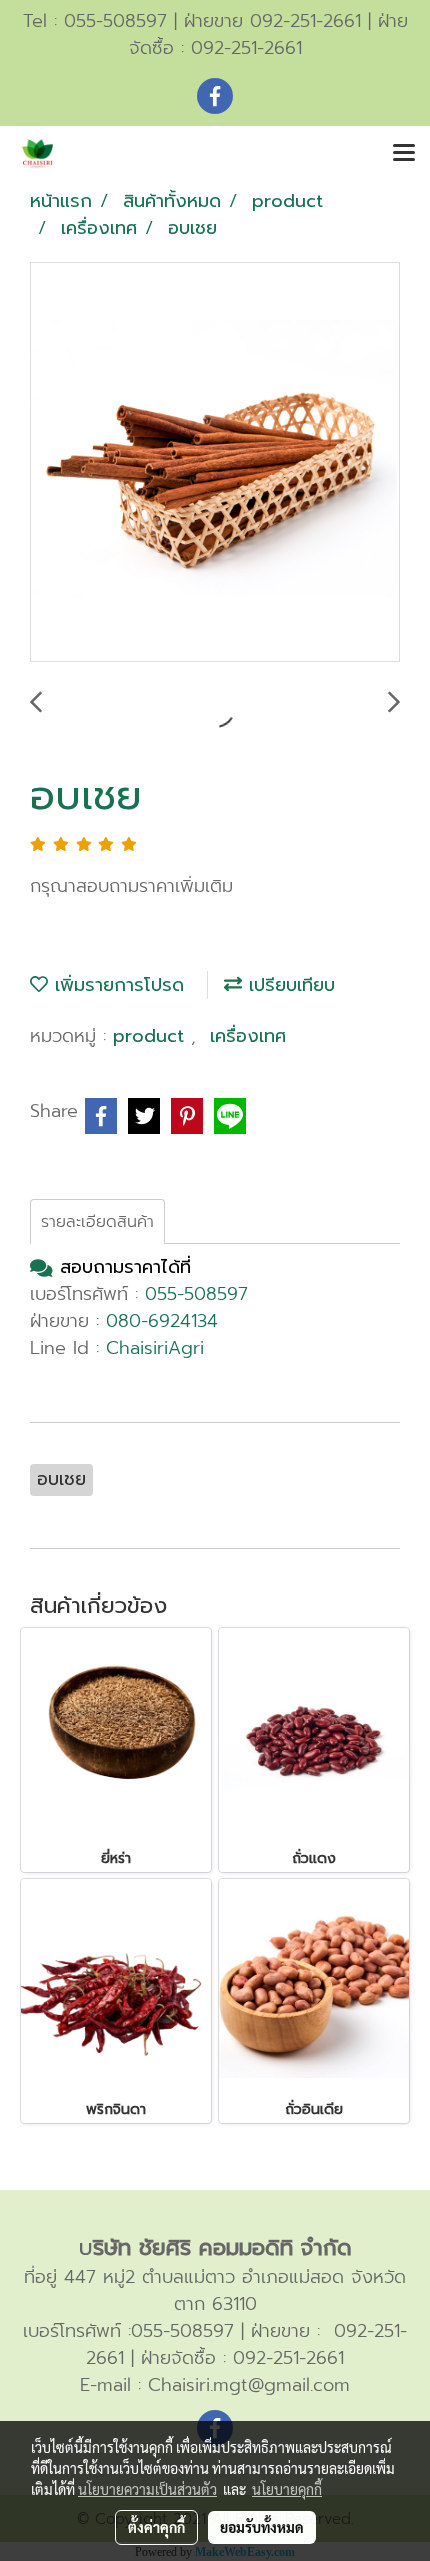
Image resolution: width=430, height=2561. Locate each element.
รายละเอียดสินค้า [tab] (97, 1222)
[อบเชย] (215, 463)
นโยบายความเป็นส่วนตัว (147, 2489)
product (152, 1036)
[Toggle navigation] (404, 154)
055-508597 (115, 21)
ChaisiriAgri (155, 1348)
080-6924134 (162, 1321)
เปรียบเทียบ (288, 985)
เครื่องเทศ (248, 1036)
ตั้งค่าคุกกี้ (156, 2527)
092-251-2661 (246, 48)
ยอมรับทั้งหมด (262, 2527)
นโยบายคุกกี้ (287, 2489)
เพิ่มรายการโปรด (116, 985)
